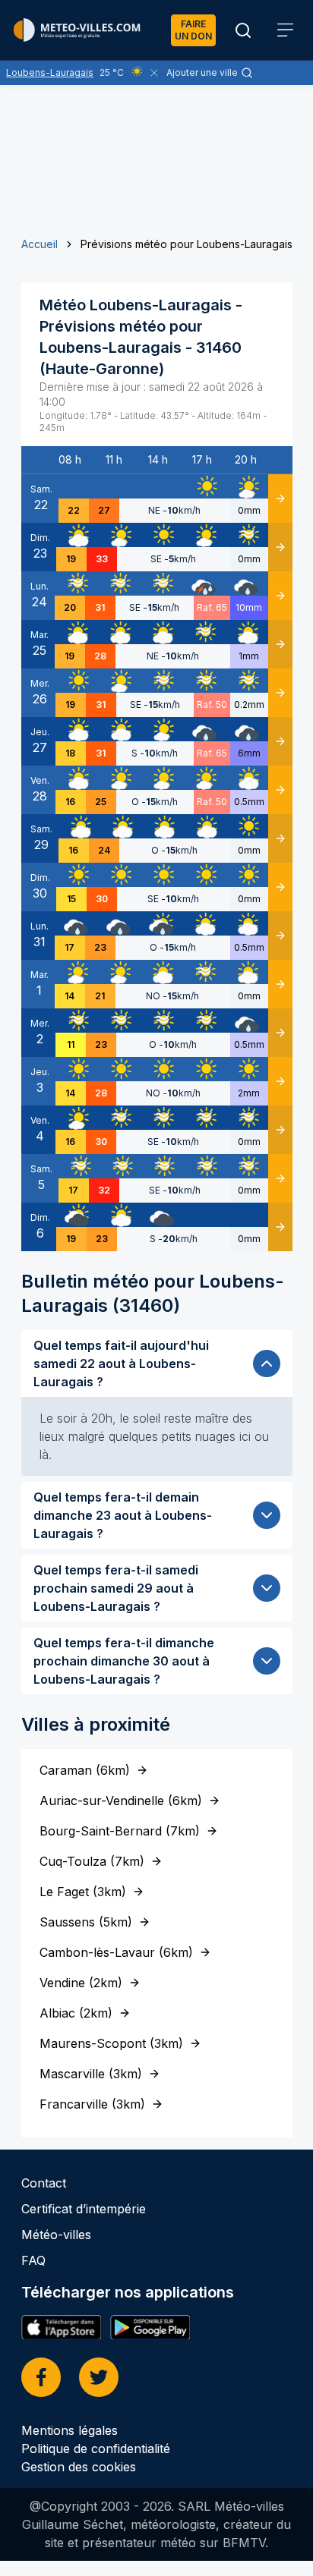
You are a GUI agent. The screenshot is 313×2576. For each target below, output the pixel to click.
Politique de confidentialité (96, 2449)
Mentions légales (70, 2430)
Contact (44, 2183)
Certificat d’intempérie (84, 2209)
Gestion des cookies (79, 2467)
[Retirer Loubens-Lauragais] (154, 73)
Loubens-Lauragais (50, 72)
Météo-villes (56, 2235)
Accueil (40, 244)
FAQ (33, 2260)
